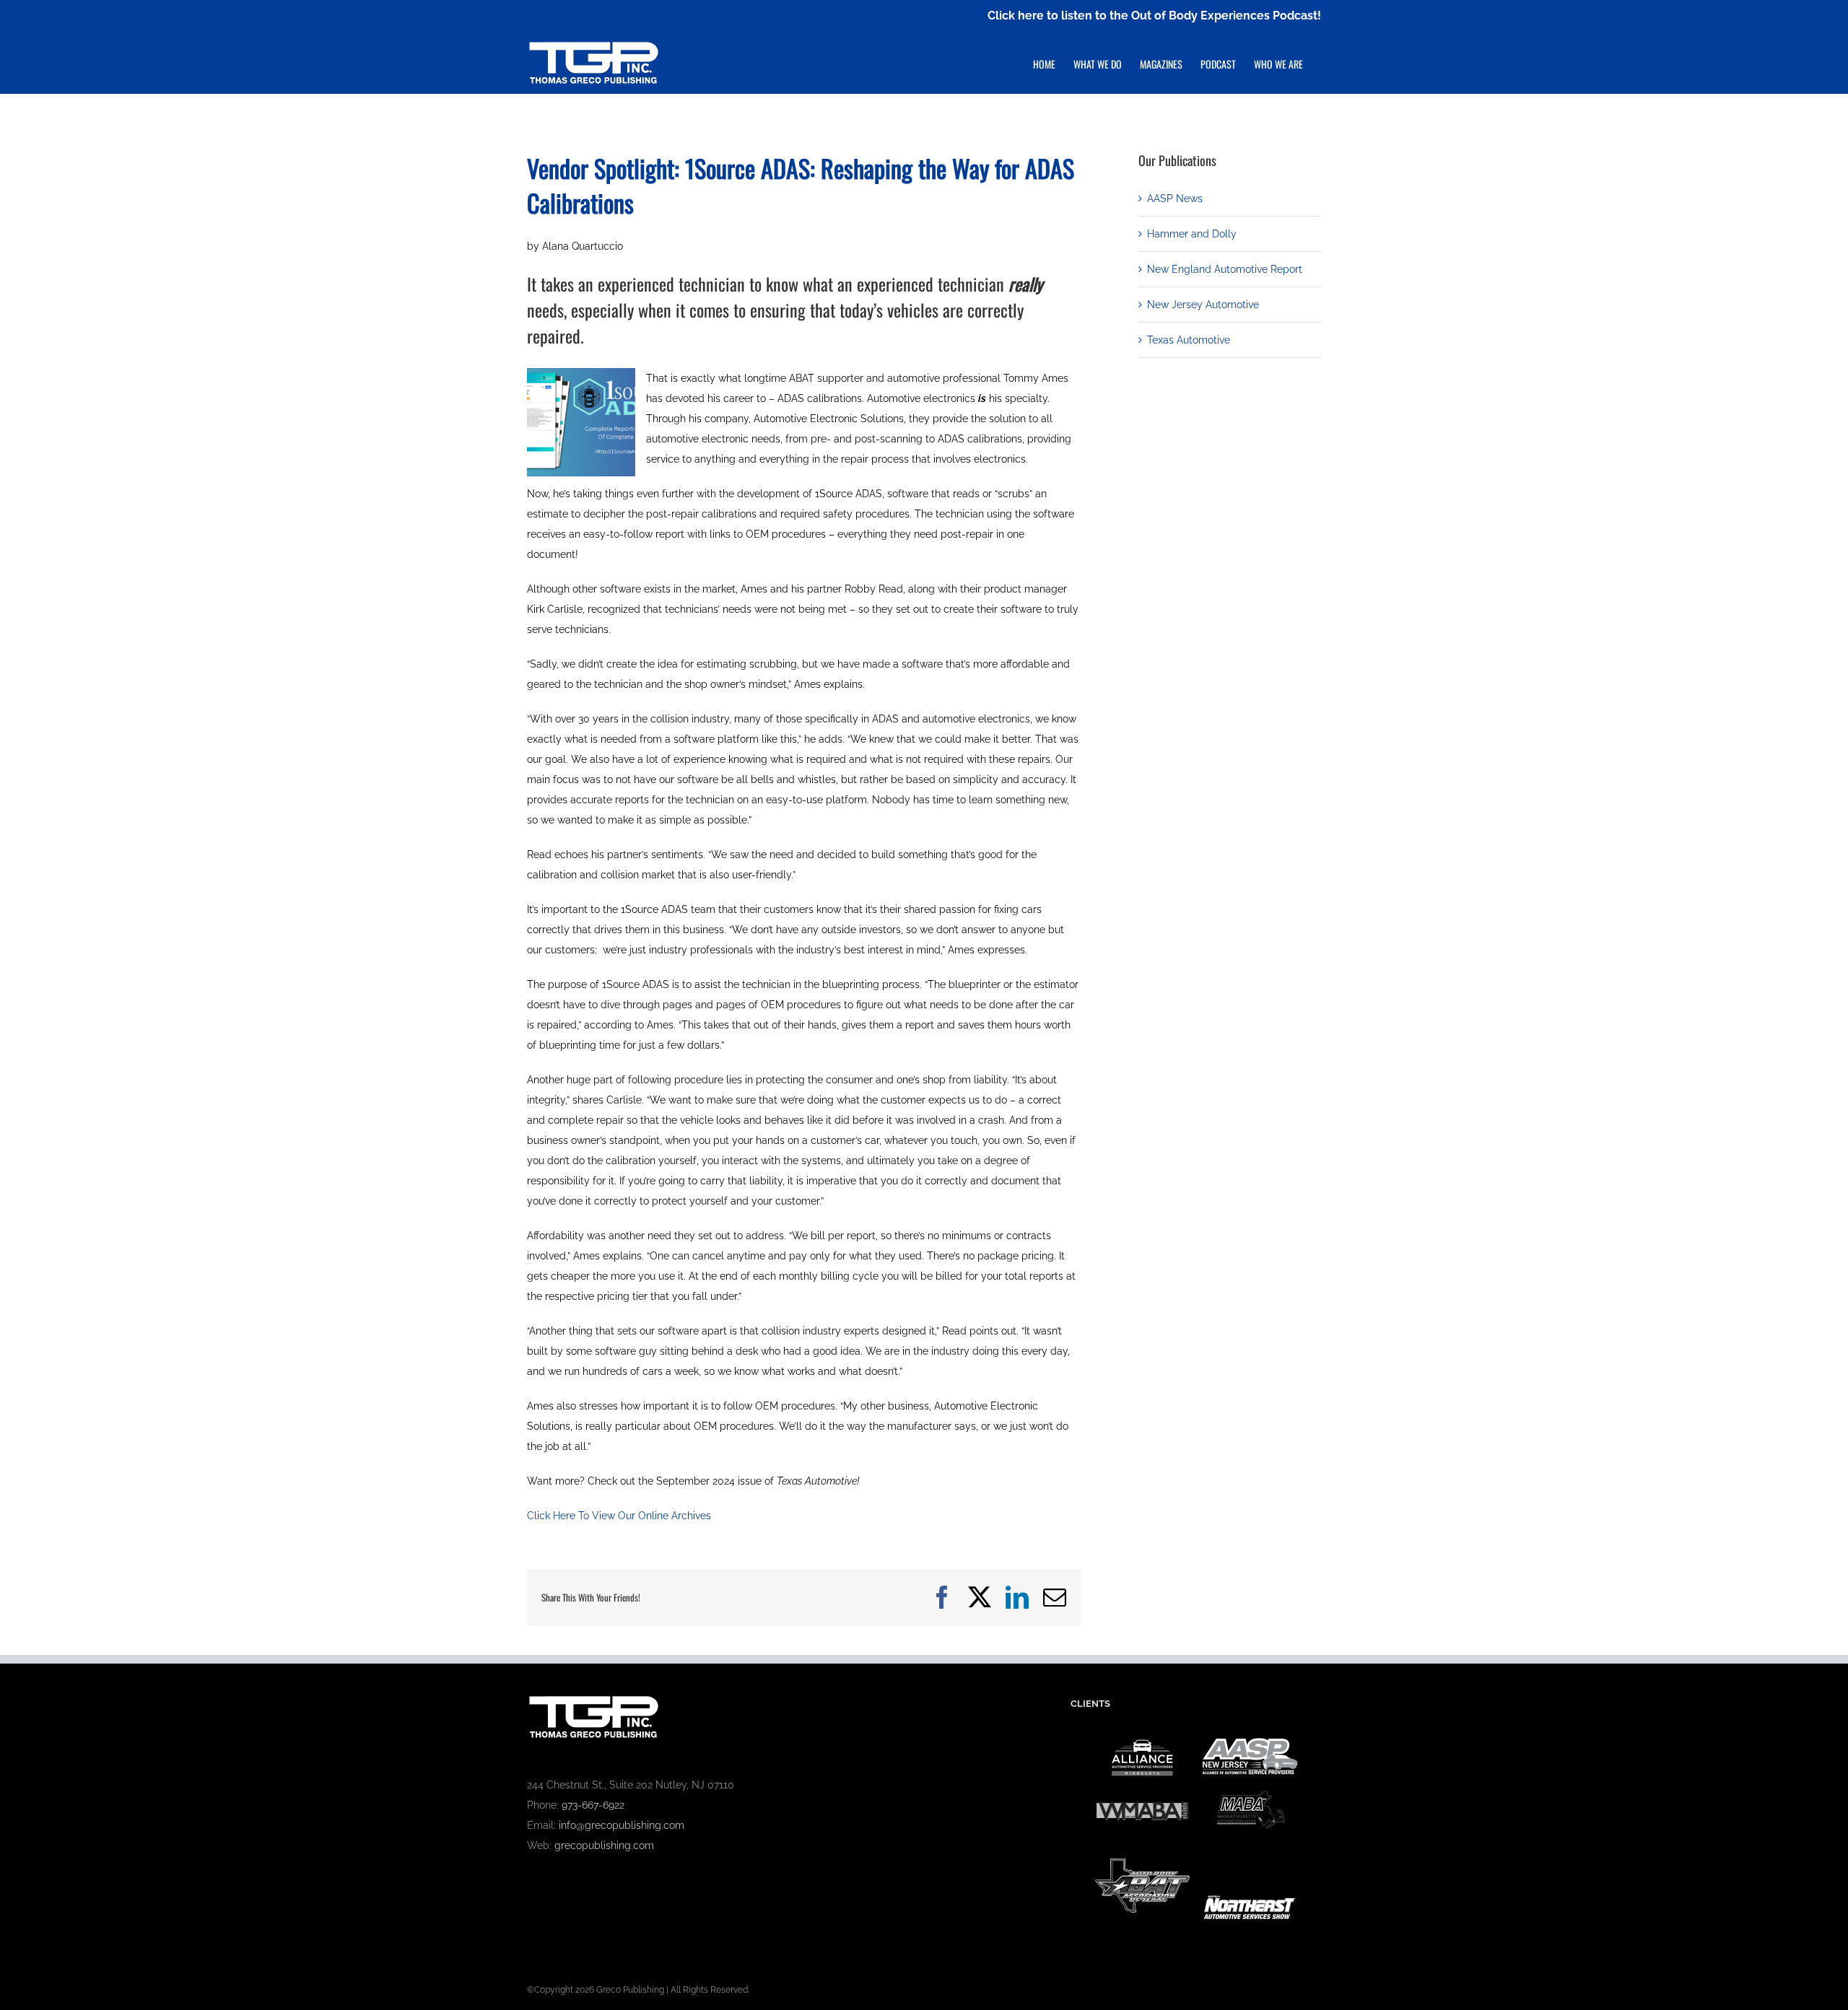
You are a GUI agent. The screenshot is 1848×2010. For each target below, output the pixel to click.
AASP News (1175, 198)
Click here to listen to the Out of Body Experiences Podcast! (1154, 16)
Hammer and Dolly (1192, 234)
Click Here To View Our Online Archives (619, 1516)
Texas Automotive (1189, 340)
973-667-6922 (593, 1805)
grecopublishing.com (604, 1845)
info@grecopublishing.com (622, 1825)
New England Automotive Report (1225, 269)
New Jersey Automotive (1203, 305)
